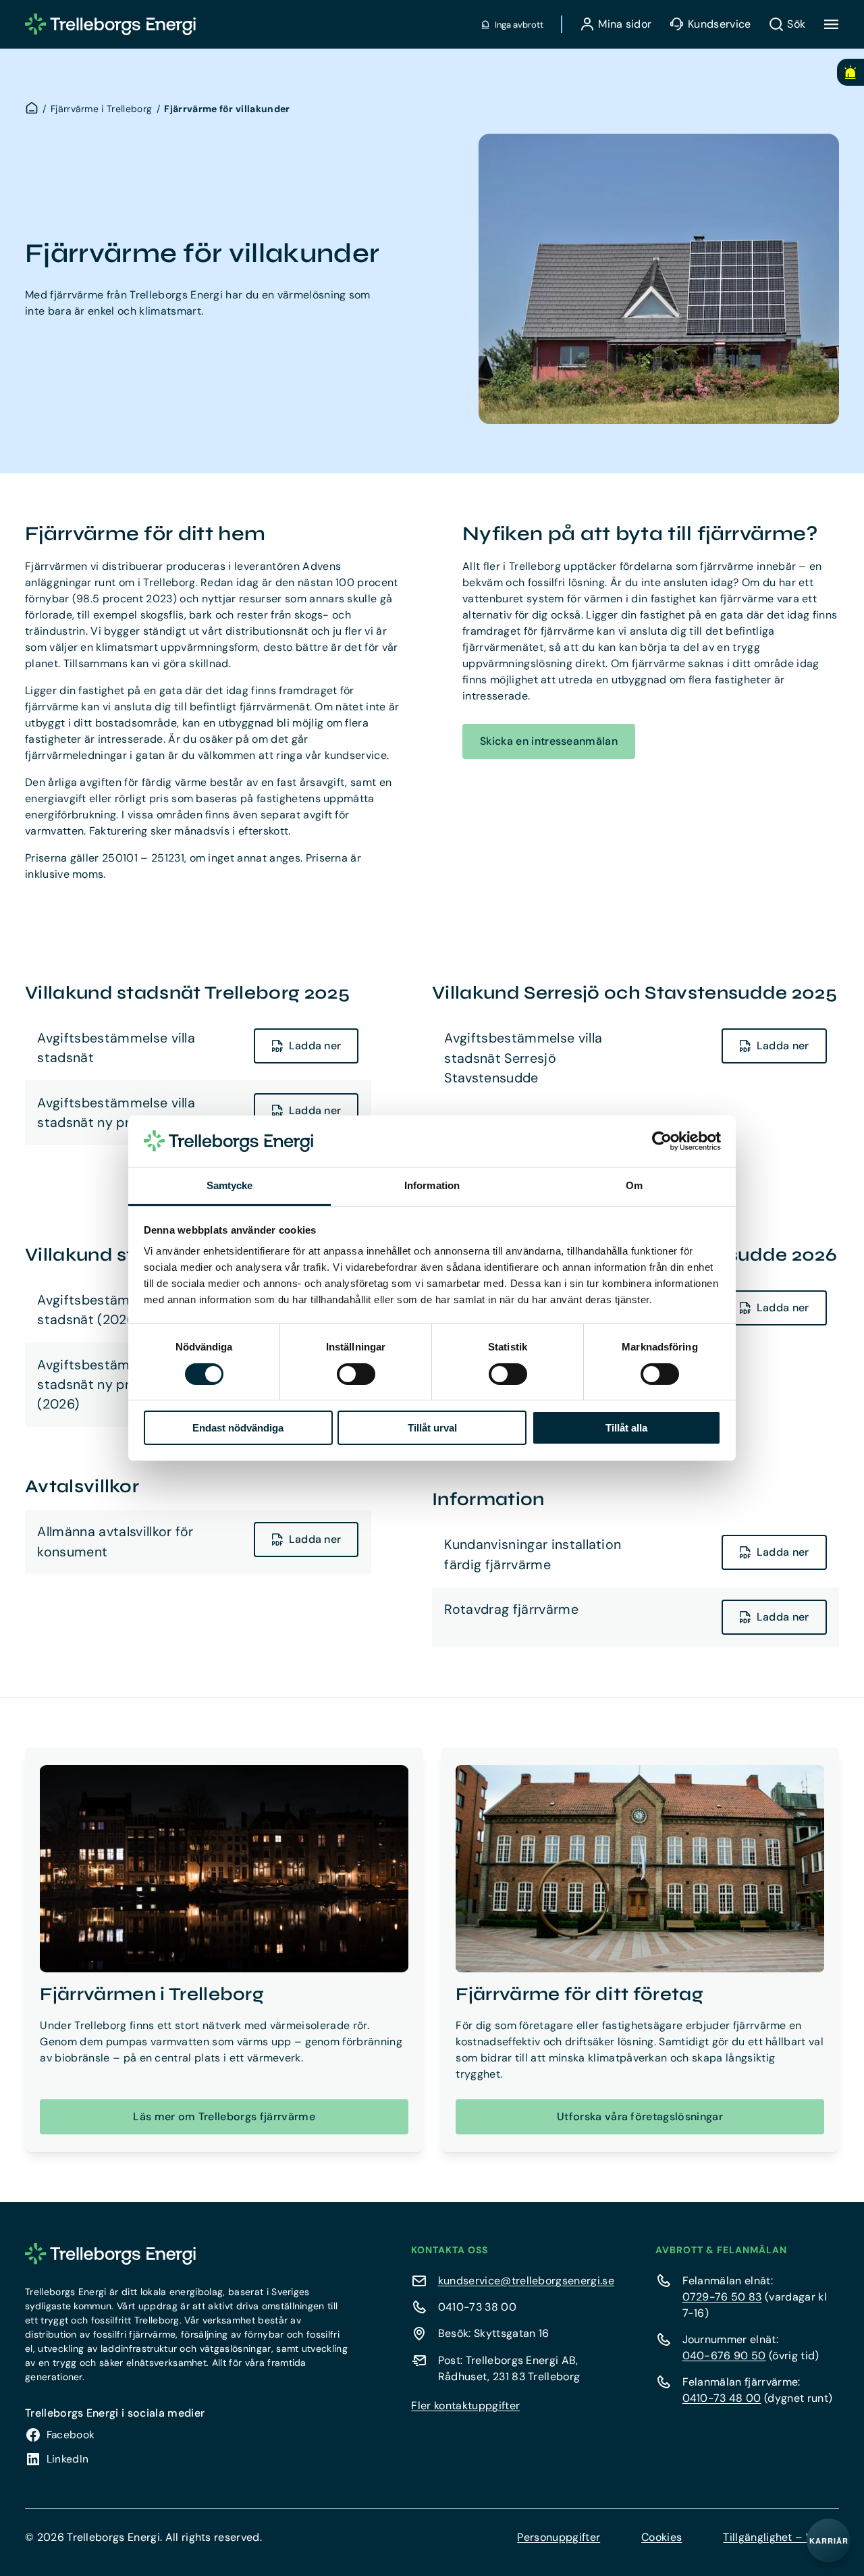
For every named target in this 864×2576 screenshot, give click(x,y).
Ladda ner (315, 1046)
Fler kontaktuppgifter (465, 2406)
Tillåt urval (432, 1428)
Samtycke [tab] (230, 1185)
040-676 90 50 (724, 2356)
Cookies (661, 2537)
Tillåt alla (626, 1428)
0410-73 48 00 (722, 2398)
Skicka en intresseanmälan (549, 741)
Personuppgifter (559, 2537)
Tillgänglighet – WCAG (781, 2537)
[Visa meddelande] (850, 72)
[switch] (356, 1374)
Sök (796, 24)
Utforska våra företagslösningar (640, 2117)
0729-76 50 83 (722, 2297)
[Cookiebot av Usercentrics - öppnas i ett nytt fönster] (662, 1141)
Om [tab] (634, 1185)
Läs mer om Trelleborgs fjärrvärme (224, 2117)
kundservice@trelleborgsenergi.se (526, 2281)
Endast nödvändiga (238, 1428)
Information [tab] (432, 1185)
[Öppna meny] (831, 24)
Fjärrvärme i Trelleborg (101, 109)
